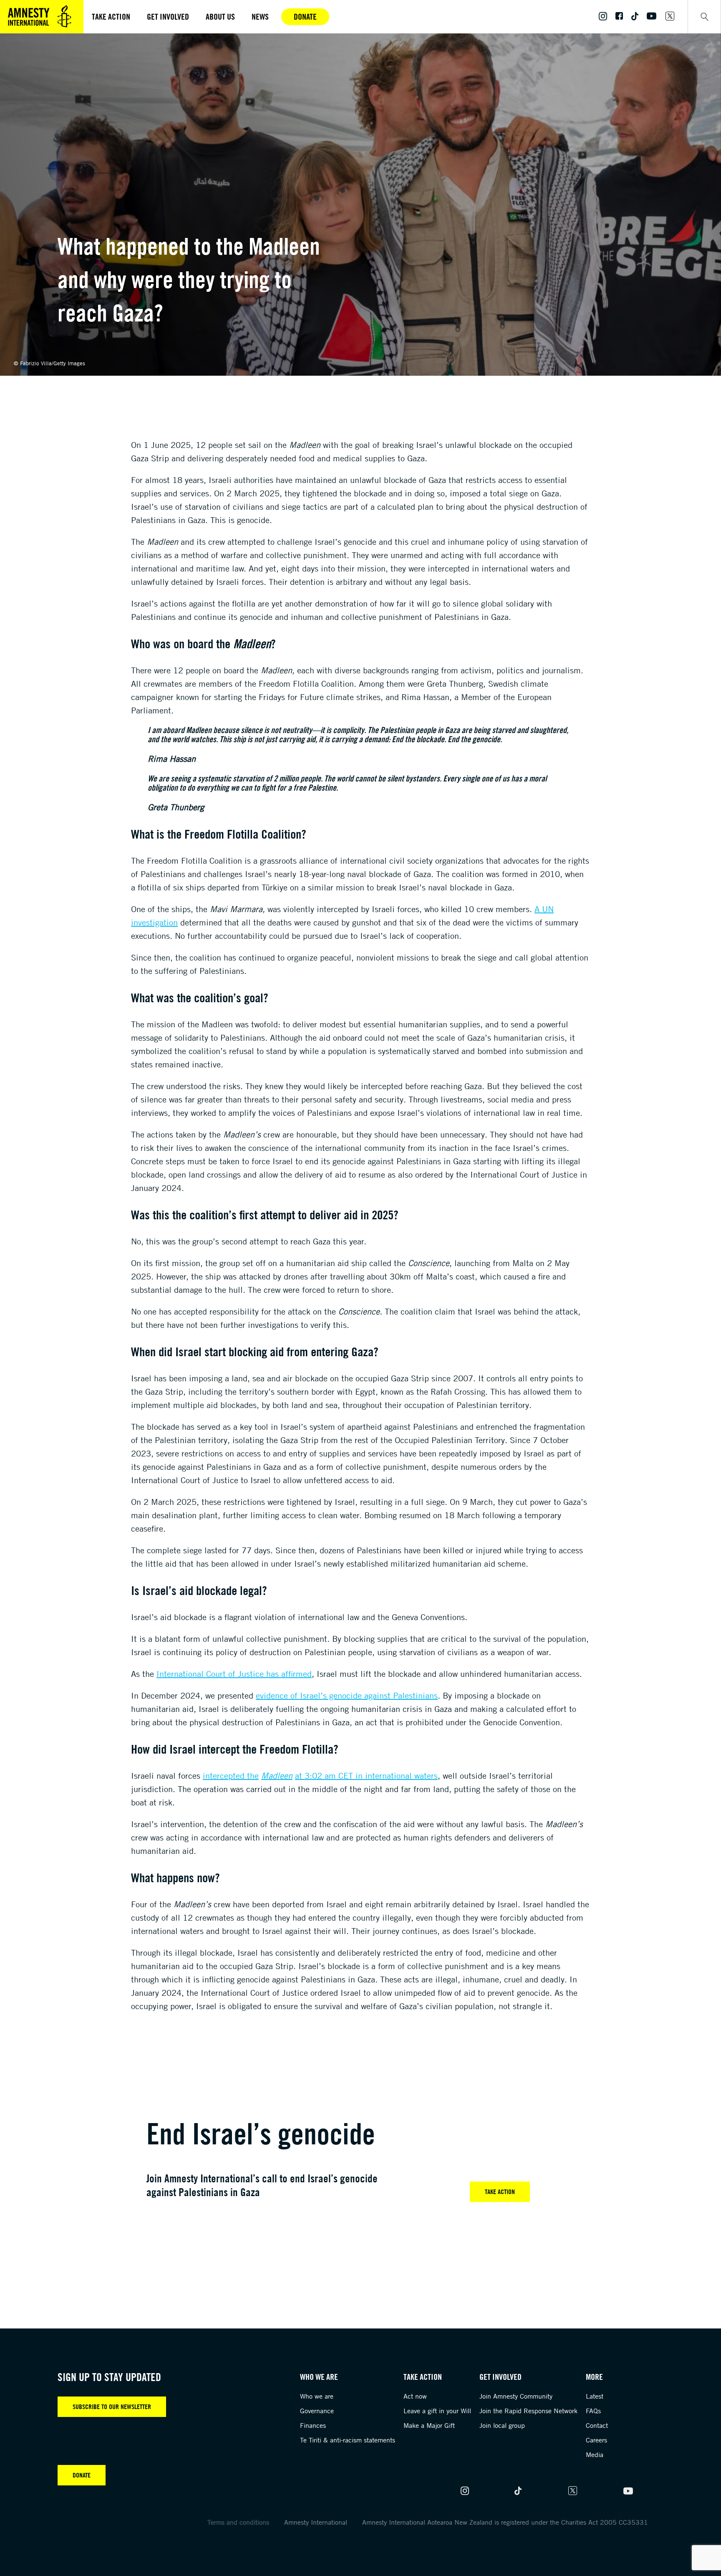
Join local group (502, 2425)
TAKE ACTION (500, 2192)
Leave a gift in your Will (437, 2411)
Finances (313, 2425)
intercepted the (231, 1776)
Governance (317, 2411)
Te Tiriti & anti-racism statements (348, 2440)
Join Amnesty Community (516, 2396)
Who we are (317, 2396)
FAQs (593, 2411)
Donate (305, 16)
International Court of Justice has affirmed (234, 1674)
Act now (415, 2396)
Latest (595, 2396)
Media (595, 2455)
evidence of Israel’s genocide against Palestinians (347, 1695)
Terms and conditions (238, 2522)
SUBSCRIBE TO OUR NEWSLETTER (112, 2407)
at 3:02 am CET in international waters (366, 1776)
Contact (597, 2425)
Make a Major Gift (429, 2425)
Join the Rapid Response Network (528, 2411)
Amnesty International (316, 2522)
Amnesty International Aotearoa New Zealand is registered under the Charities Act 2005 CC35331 (505, 2522)
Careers (596, 2440)
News (260, 16)
